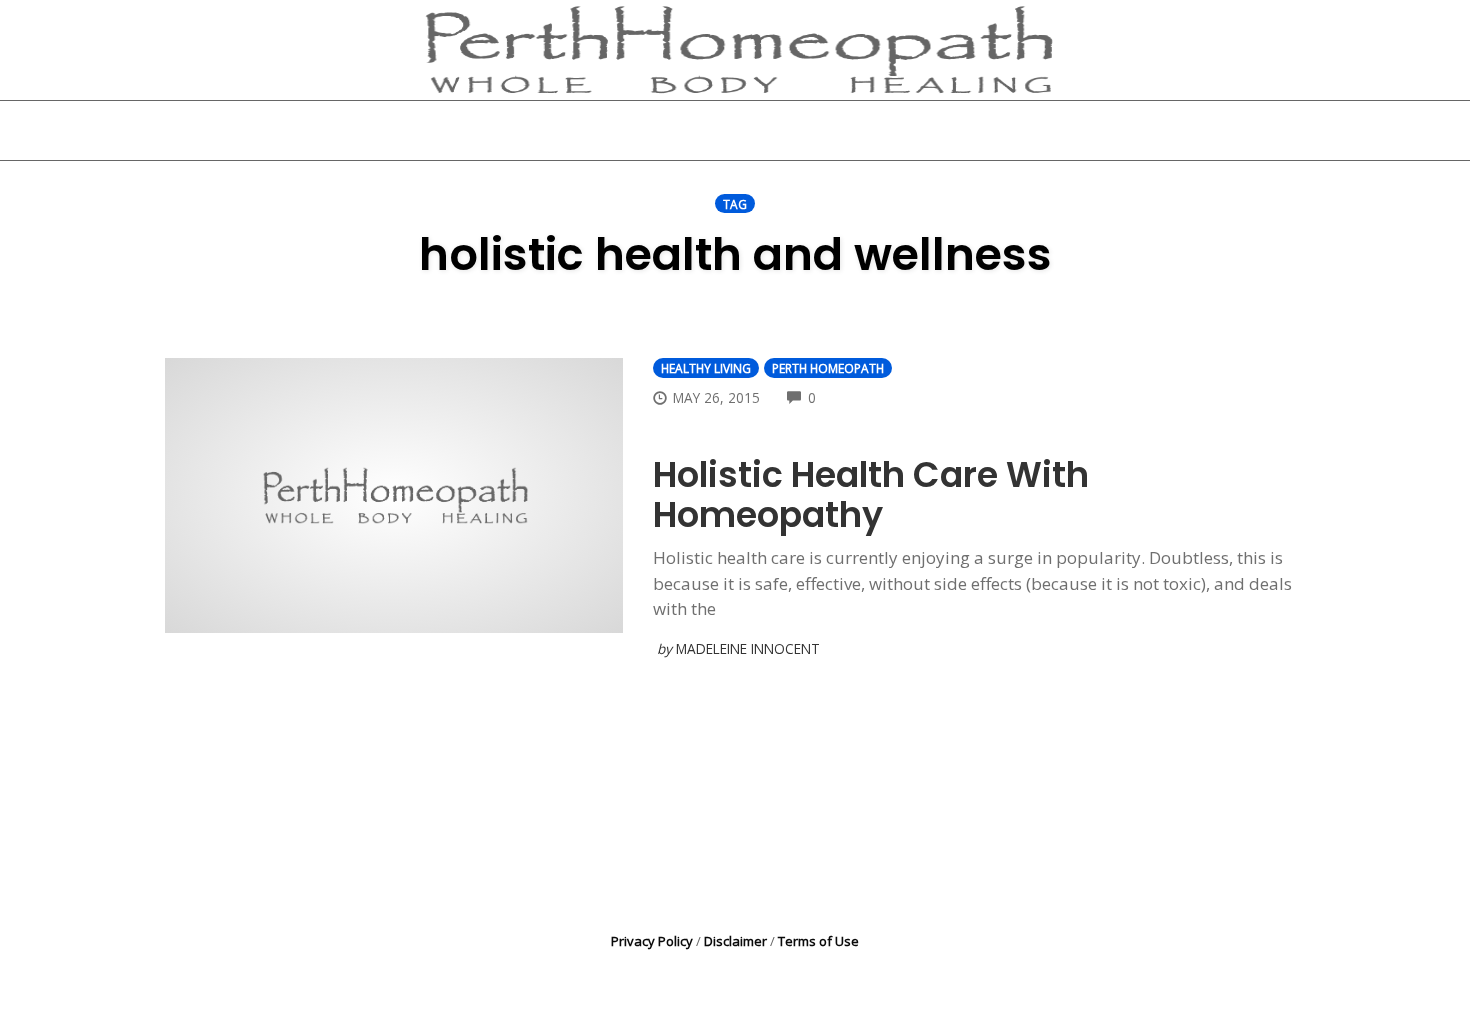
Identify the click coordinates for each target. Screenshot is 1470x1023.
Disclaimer (735, 941)
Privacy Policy (652, 941)
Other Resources (848, 130)
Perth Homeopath (828, 368)
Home (491, 130)
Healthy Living (706, 368)
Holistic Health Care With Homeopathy (871, 494)
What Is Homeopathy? (648, 130)
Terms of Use (818, 941)
